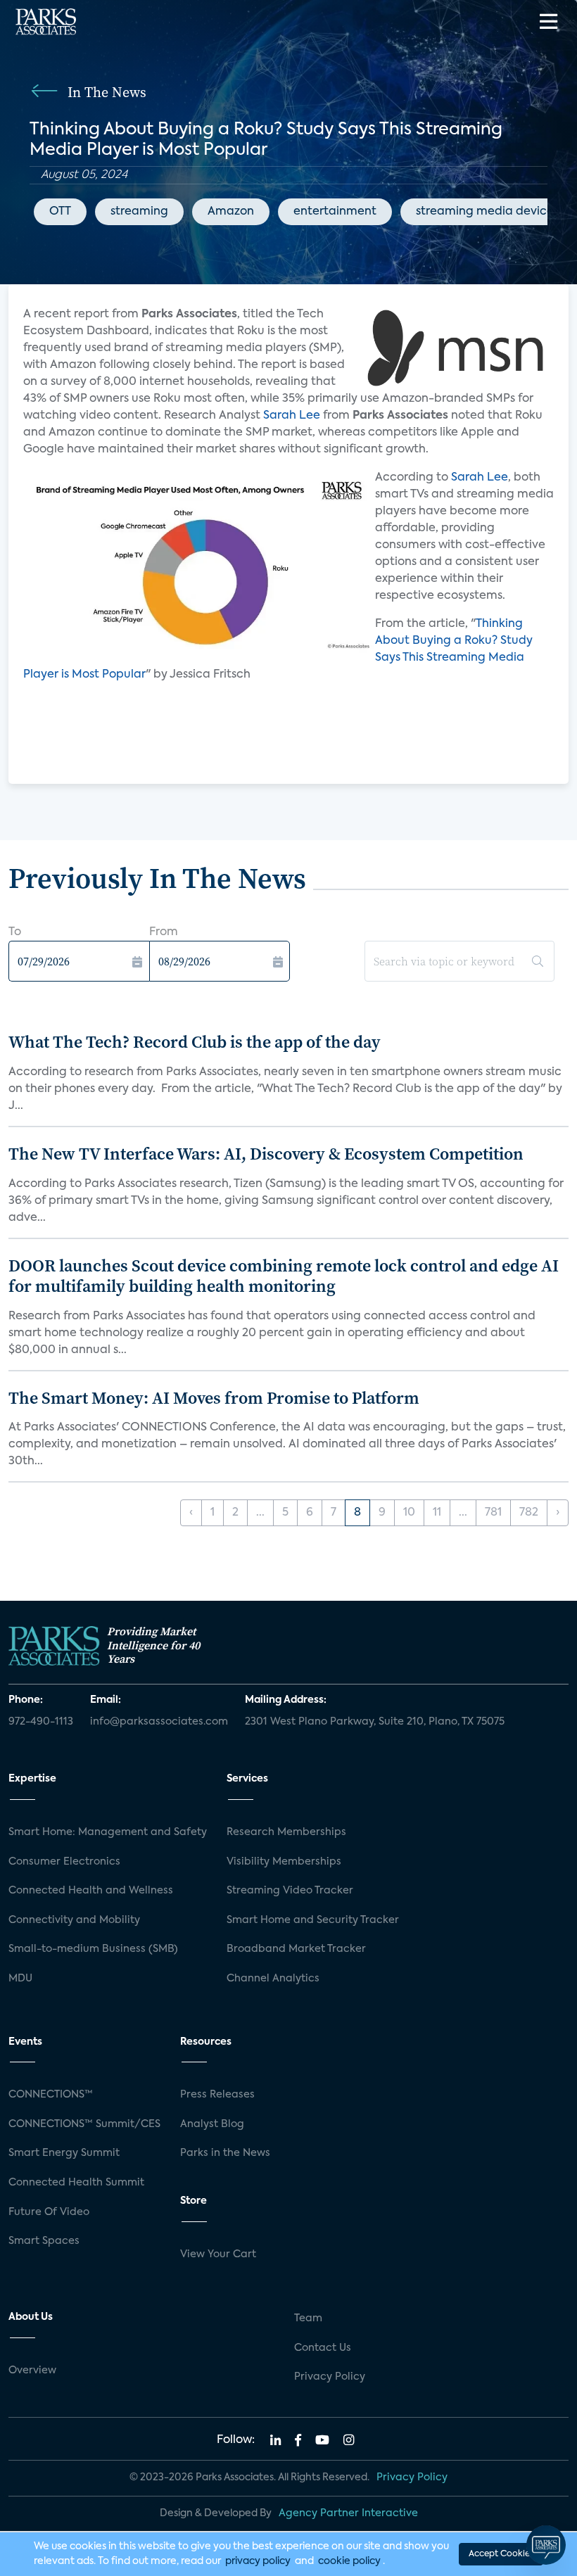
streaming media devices (487, 212)
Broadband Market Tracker (296, 1949)
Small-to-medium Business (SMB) (93, 1949)
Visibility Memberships (284, 1862)
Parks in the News (225, 2153)
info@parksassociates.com (159, 1722)
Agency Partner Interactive (348, 2513)
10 (409, 1513)
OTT (60, 212)
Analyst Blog (212, 2124)
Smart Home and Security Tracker (313, 1920)
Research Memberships (286, 1832)
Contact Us (323, 2348)
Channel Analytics (273, 1979)
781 (493, 1513)
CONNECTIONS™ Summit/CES (84, 2124)
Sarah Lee (292, 416)
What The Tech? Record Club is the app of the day (195, 1042)
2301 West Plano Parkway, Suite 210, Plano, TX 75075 (375, 1722)
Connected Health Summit (76, 2183)
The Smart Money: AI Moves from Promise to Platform (214, 1398)
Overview (32, 2371)
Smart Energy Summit (64, 2153)
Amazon (231, 212)
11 (437, 1513)
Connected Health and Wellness (91, 1891)
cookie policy (349, 2561)
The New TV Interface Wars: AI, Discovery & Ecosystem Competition (266, 1154)
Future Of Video (49, 2212)
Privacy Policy (330, 2377)
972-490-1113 (41, 1722)
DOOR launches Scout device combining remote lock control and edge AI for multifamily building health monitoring (284, 1276)
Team (308, 2318)
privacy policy (258, 2561)
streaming (139, 212)
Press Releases (217, 2095)
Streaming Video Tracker (290, 1891)
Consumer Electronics (64, 1862)
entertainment (335, 212)
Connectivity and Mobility (74, 1920)
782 (529, 1513)
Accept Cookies (501, 2554)
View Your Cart (218, 2254)
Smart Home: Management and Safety (108, 1832)
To (15, 932)
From (164, 932)
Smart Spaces (44, 2241)
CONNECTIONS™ (51, 2095)
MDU (20, 1979)
